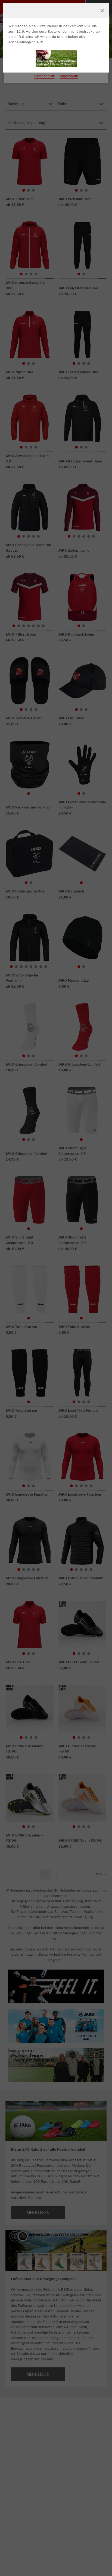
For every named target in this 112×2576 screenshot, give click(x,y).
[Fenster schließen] (102, 11)
